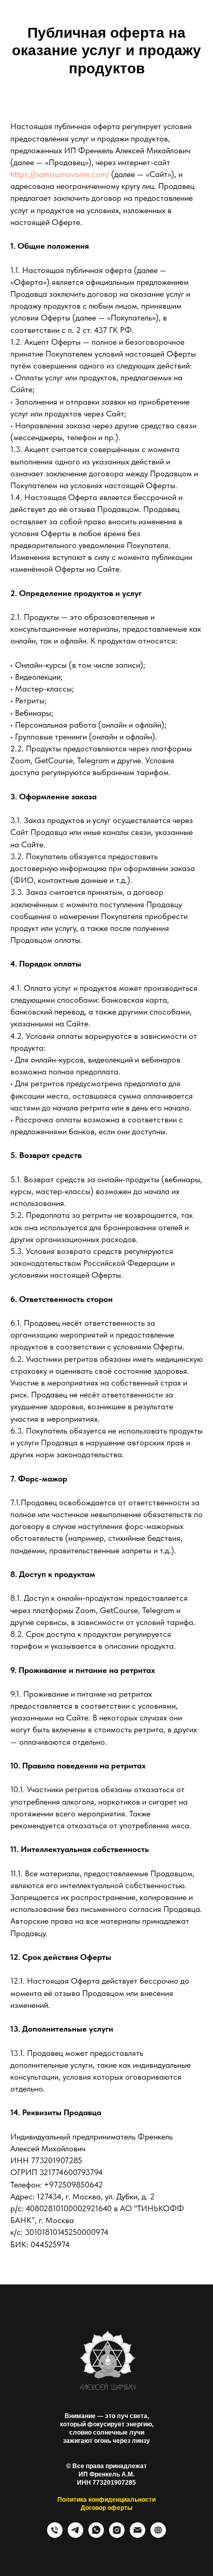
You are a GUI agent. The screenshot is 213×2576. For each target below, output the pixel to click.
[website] (158, 2535)
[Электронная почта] (138, 2535)
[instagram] (117, 2535)
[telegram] (75, 2535)
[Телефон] (55, 2535)
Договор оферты (106, 2508)
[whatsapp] (96, 2535)
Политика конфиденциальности (106, 2500)
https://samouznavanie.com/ (60, 174)
